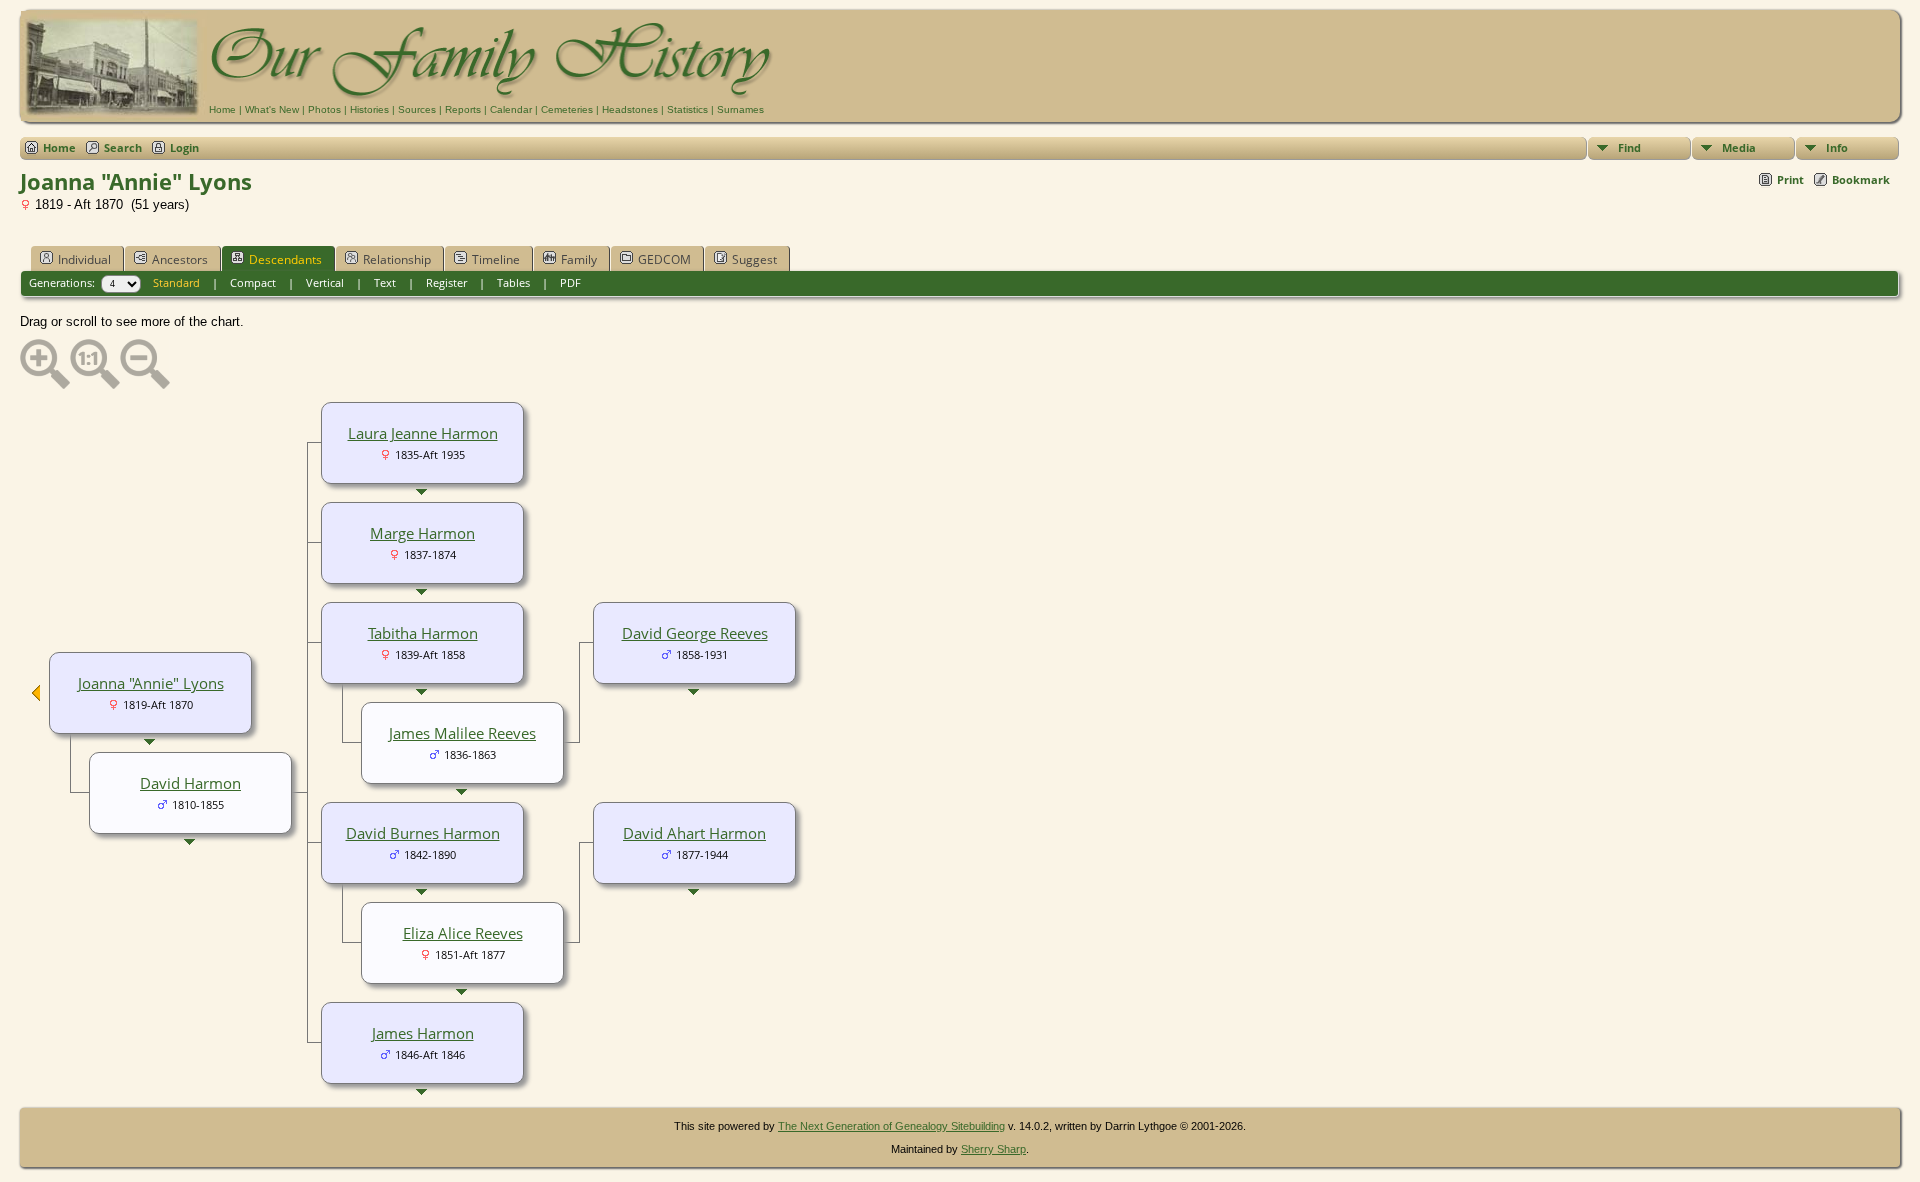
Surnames (740, 109)
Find (1629, 147)
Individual (84, 259)
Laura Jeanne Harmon (423, 433)
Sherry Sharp (993, 1149)
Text (385, 282)
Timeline (496, 259)
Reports (463, 109)
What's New (272, 109)
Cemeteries (567, 109)
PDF (570, 282)
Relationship (397, 259)
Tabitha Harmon (423, 633)
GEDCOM (664, 259)
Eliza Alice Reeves (463, 933)
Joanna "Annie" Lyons (151, 683)
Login (184, 147)
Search (123, 147)
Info (1837, 147)
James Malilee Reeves (462, 733)
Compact (253, 282)
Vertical (325, 282)
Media (1739, 147)
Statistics (687, 109)
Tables (513, 282)
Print (1790, 179)
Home (222, 109)
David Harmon (190, 783)
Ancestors (180, 259)
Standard (176, 282)
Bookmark (1861, 179)
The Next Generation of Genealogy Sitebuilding (891, 1126)
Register (446, 282)
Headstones (630, 109)
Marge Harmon (422, 533)
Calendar (511, 109)
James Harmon (423, 1033)
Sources (417, 109)
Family (579, 259)
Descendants (285, 259)
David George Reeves (695, 633)
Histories (369, 109)
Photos (324, 109)
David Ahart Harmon (694, 833)
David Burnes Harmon (423, 833)
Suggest (754, 259)
